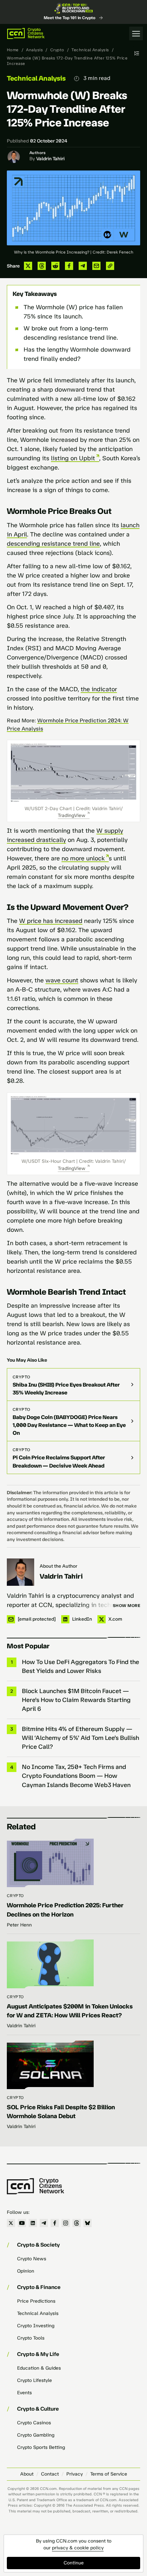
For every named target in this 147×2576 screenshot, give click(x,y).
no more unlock (83, 858)
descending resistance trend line (53, 544)
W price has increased (51, 921)
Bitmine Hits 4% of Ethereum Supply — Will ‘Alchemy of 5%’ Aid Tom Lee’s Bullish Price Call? (81, 1738)
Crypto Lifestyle (35, 2380)
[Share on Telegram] (83, 266)
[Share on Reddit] (55, 266)
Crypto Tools (31, 2338)
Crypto (57, 50)
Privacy (75, 2474)
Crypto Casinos (34, 2423)
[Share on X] (28, 266)
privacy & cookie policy (78, 2548)
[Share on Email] (96, 266)
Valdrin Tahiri (50, 159)
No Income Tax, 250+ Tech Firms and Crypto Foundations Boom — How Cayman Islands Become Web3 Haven (76, 1776)
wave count (62, 980)
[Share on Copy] (110, 266)
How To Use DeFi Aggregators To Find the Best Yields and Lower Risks (81, 1666)
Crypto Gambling (36, 2435)
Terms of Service (109, 2474)
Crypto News (32, 2259)
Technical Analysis (90, 50)
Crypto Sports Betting (41, 2447)
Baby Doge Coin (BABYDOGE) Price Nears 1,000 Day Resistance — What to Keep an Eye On (69, 1425)
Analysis (34, 50)
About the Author (58, 1566)
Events (24, 2393)
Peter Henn (19, 1925)
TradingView (72, 815)
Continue (74, 2563)
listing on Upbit (73, 458)
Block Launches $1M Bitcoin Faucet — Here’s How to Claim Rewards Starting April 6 (76, 1700)
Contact (50, 2474)
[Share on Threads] (42, 266)
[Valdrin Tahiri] (21, 1572)
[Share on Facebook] (69, 266)
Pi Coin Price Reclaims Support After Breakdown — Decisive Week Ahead (59, 1461)
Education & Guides (39, 2368)
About (27, 2474)
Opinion (26, 2271)
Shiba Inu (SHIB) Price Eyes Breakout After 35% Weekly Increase (66, 1389)
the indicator (99, 689)
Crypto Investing (36, 2326)
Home (13, 50)
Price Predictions (36, 2301)
